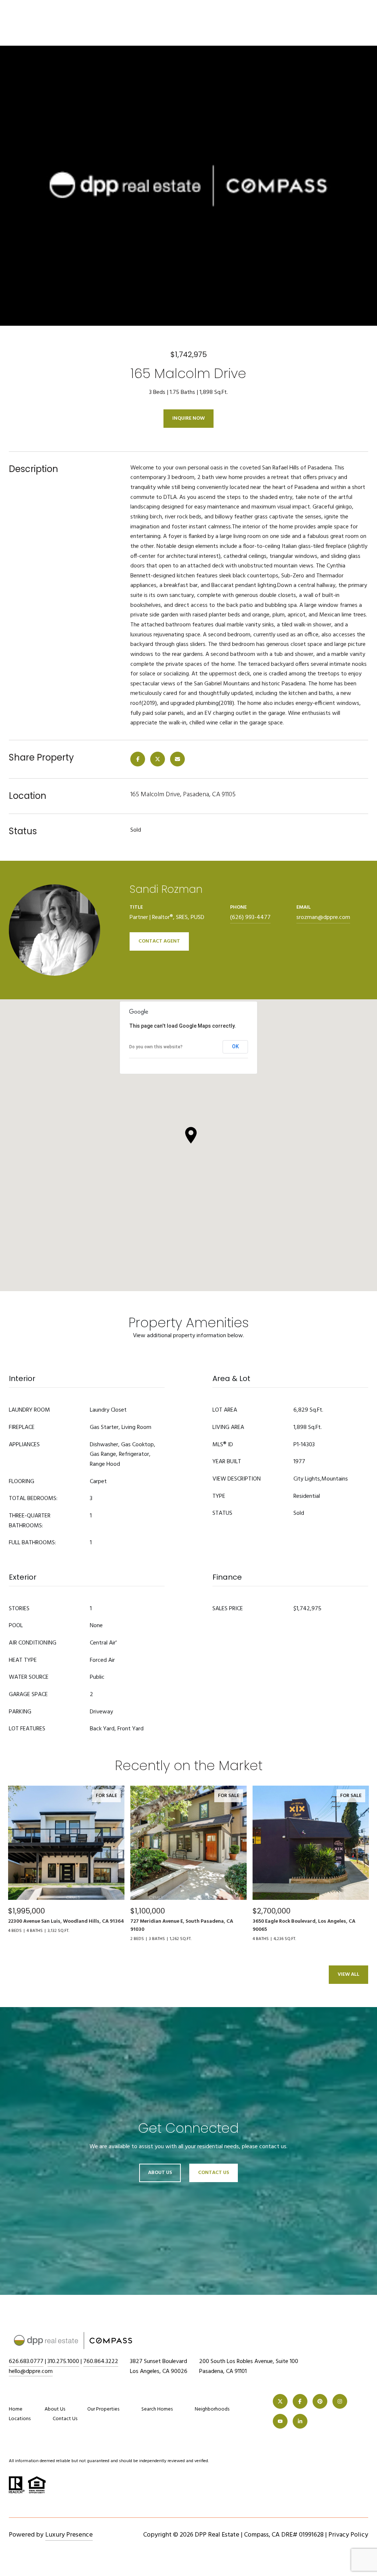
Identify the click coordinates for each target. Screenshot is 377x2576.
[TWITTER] (280, 2401)
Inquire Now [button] (188, 418)
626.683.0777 (26, 2362)
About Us (160, 2173)
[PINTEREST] (320, 2401)
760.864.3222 (101, 2362)
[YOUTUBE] (280, 2421)
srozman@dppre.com (323, 917)
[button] (191, 1135)
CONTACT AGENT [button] (159, 941)
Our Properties (103, 2409)
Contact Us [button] (214, 2173)
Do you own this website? (156, 1047)
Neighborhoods (212, 2409)
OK (235, 1046)
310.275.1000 (63, 2362)
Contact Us (65, 2419)
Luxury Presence (69, 2535)
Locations (20, 2419)
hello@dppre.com (31, 2371)
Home (16, 2409)
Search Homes (157, 2409)
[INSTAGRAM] (340, 2401)
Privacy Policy (348, 2535)
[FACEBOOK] (300, 2401)
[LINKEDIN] (300, 2421)
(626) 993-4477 (250, 917)
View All (348, 1974)
